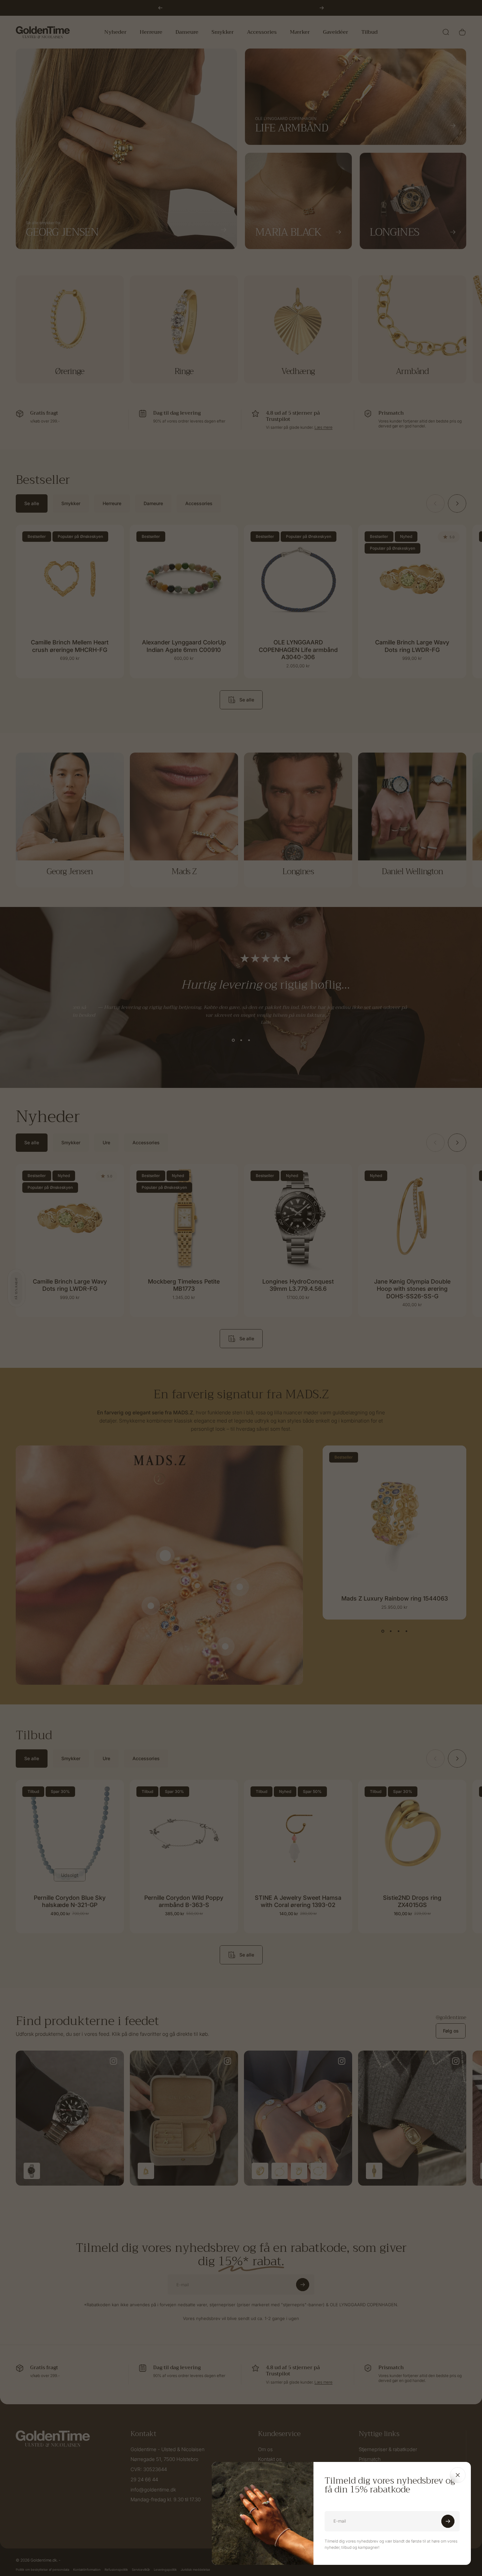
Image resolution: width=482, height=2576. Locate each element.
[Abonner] (448, 2521)
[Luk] (458, 2475)
